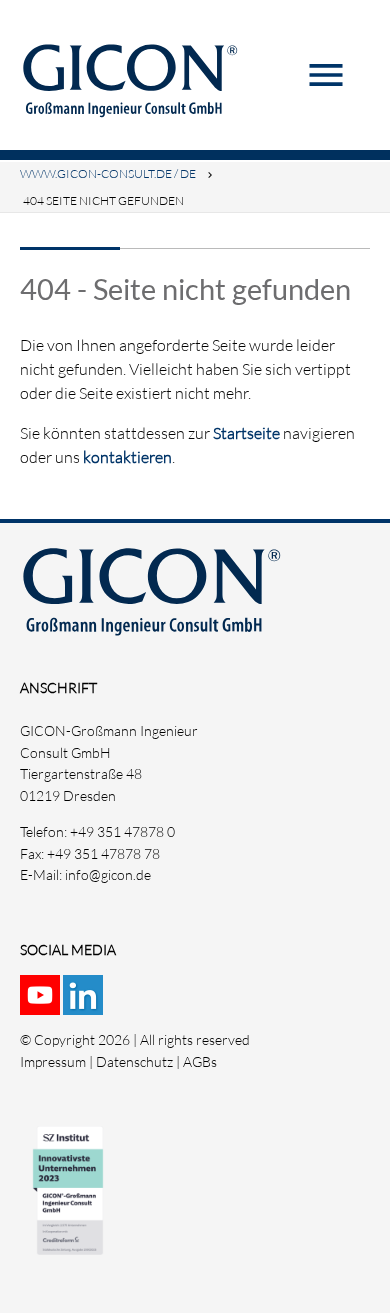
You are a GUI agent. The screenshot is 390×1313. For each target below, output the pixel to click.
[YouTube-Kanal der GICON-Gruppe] (41, 1003)
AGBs (200, 1061)
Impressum (53, 1061)
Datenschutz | (139, 1061)
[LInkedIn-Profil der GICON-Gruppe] (84, 1003)
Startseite (246, 433)
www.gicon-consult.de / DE (108, 173)
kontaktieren (127, 457)
